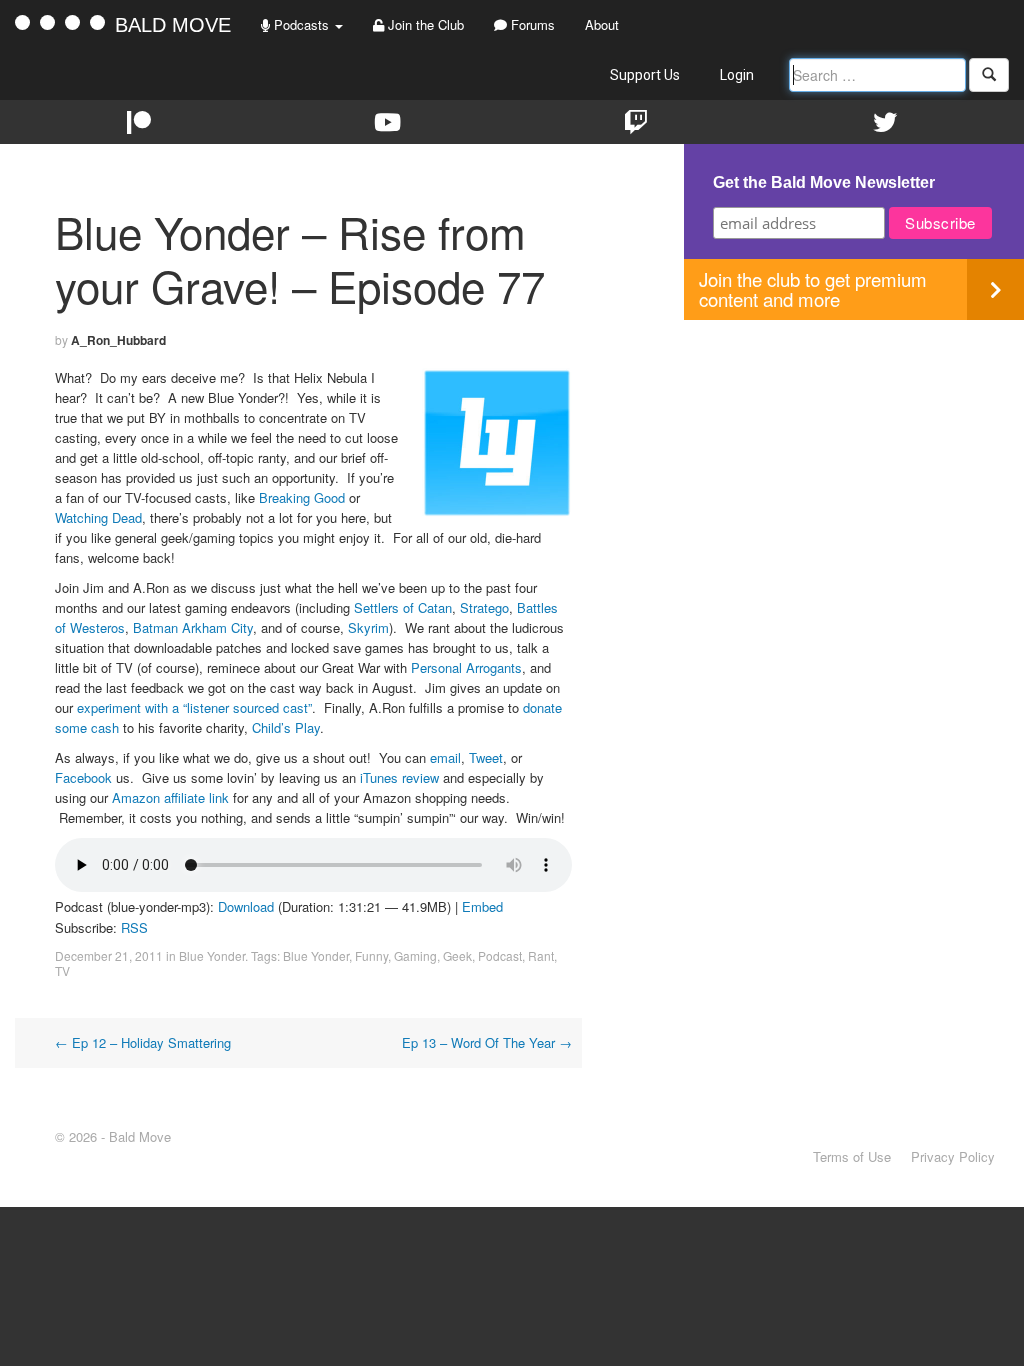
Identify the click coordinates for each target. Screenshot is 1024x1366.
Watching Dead (98, 517)
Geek (457, 955)
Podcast (500, 955)
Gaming (415, 955)
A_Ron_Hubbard (118, 340)
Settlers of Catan (401, 607)
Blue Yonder (212, 955)
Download (246, 906)
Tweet (486, 757)
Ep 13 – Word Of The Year (487, 1042)
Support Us (645, 75)
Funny (371, 955)
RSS (134, 927)
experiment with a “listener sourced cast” (194, 707)
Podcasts (301, 24)
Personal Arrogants (466, 667)
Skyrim (368, 627)
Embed (482, 906)
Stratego (484, 607)
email (445, 757)
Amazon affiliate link (170, 797)
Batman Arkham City (193, 627)
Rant (541, 955)
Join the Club (424, 24)
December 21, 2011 (109, 955)
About (602, 24)
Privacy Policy (953, 1156)
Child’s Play (286, 727)
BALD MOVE (173, 25)
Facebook (85, 777)
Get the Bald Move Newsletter (824, 182)
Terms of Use (852, 1156)
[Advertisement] (854, 460)
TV (62, 970)
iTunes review (399, 777)
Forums (531, 24)
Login (737, 75)
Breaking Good (302, 497)
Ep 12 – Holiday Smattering (143, 1042)
